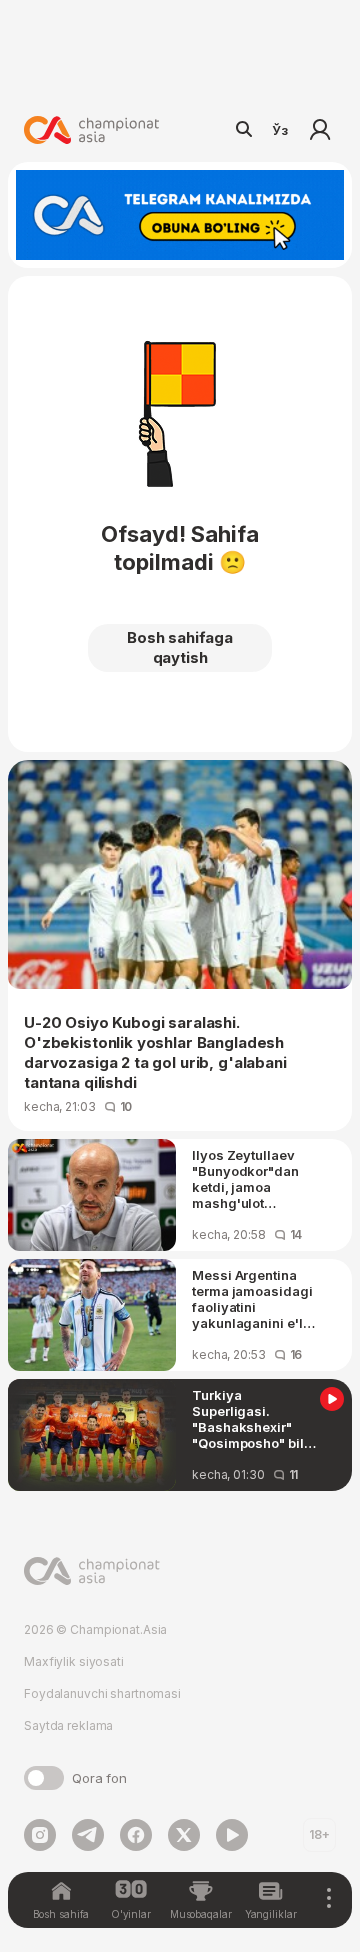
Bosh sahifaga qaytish (180, 647)
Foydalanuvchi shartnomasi (102, 1693)
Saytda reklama (68, 1725)
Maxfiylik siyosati (74, 1661)
